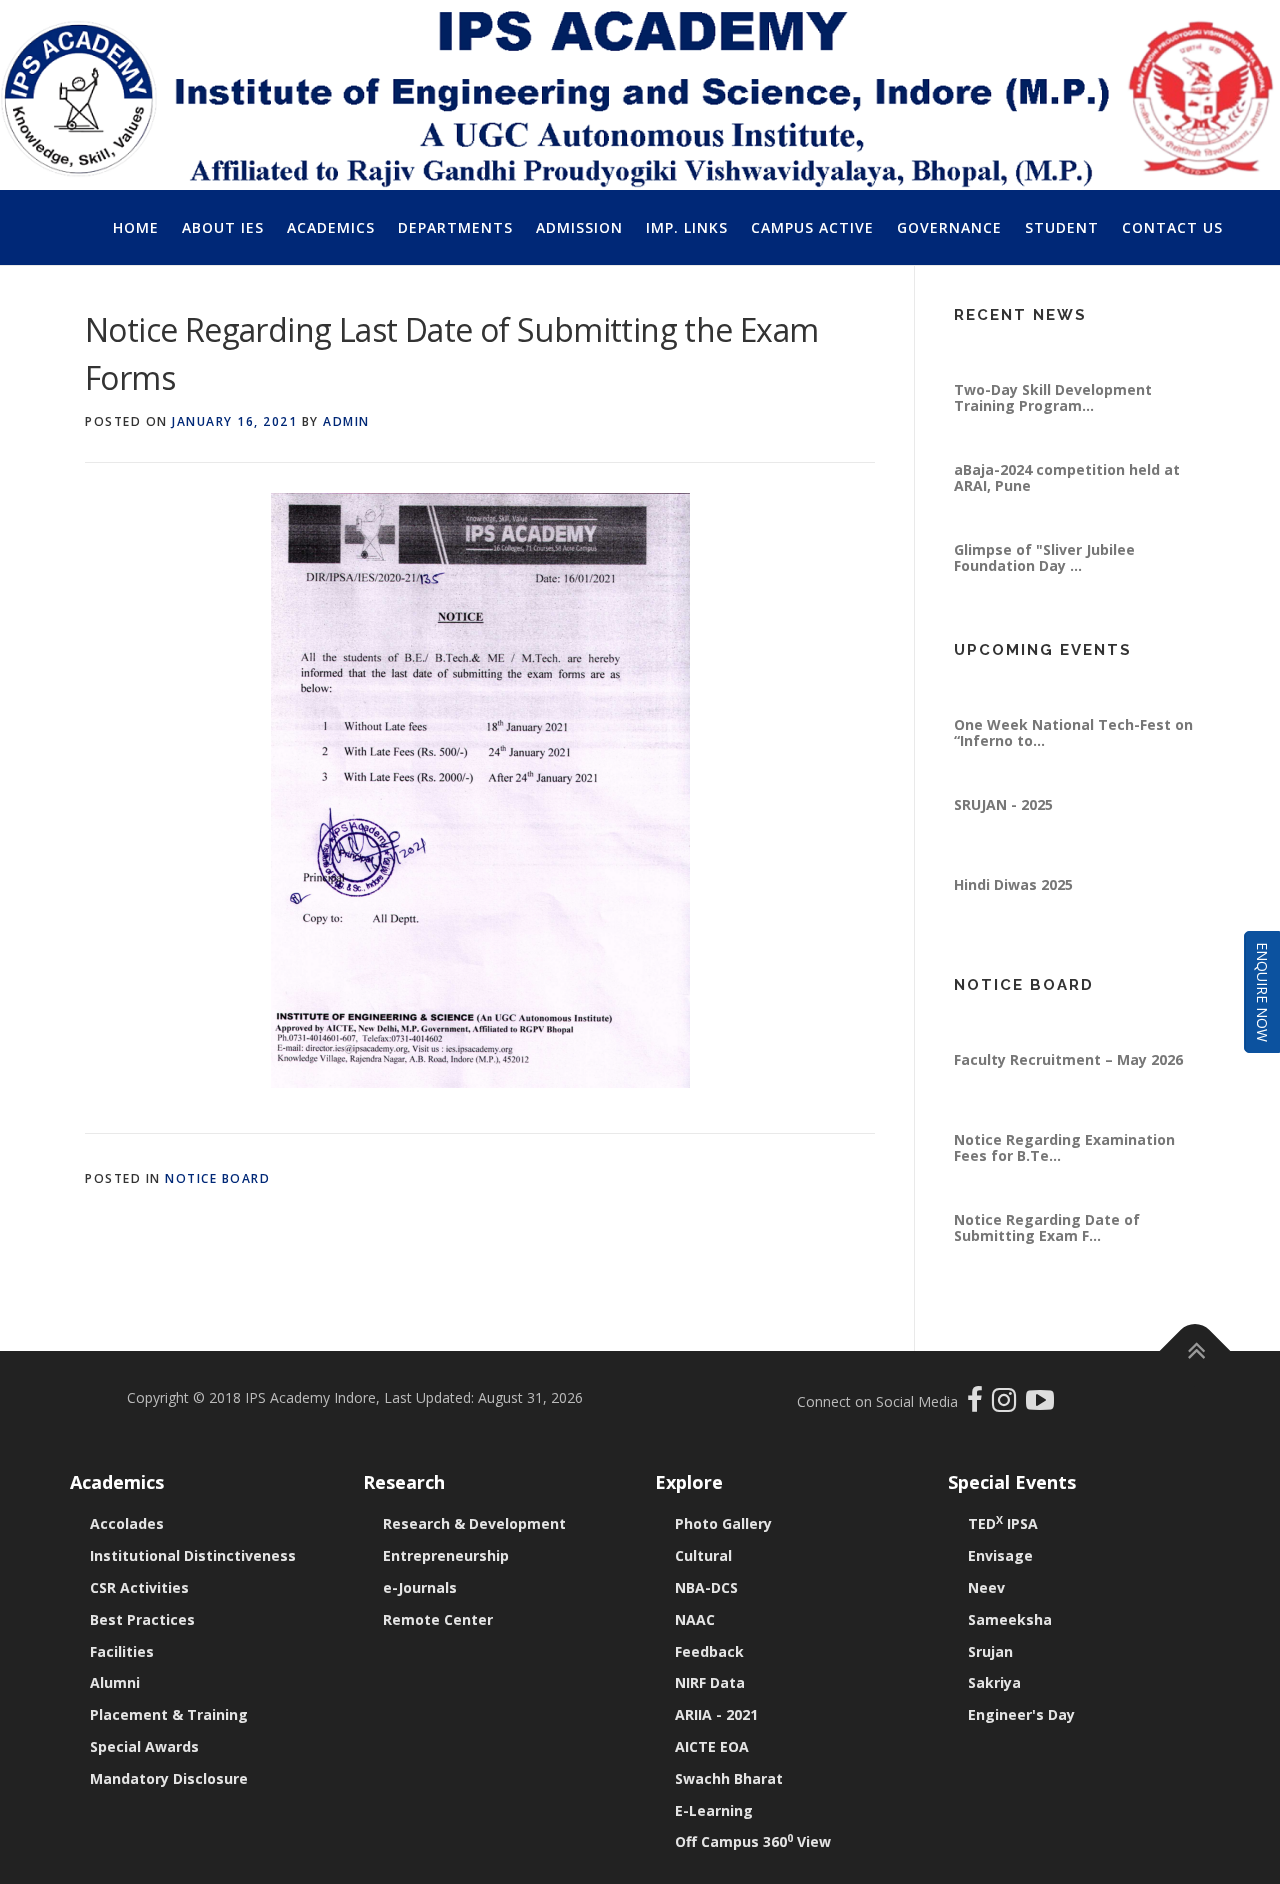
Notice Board (217, 1178)
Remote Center (438, 1619)
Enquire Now (1262, 992)
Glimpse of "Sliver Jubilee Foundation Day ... (1044, 591)
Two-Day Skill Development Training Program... (1053, 431)
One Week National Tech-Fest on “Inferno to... (1073, 766)
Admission (579, 227)
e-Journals (420, 1587)
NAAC (695, 1619)
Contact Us (1172, 227)
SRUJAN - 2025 (1003, 838)
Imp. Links (687, 227)
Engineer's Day (1021, 1714)
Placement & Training (169, 1714)
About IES (223, 227)
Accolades (127, 1523)
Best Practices (142, 1619)
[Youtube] (1040, 1404)
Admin (346, 421)
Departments (455, 227)
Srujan (990, 1651)
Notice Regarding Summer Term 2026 (1071, 1021)
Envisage (1000, 1555)
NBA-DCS (706, 1587)
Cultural (703, 1555)
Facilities (122, 1651)
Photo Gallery (723, 1523)
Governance (949, 227)
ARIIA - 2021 (716, 1714)
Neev (986, 1587)
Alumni (115, 1682)
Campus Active (812, 227)
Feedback (709, 1651)
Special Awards (144, 1746)
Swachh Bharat (729, 1778)
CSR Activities (139, 1587)
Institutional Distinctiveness (193, 1555)
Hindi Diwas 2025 (1013, 918)
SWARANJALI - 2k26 (1022, 678)
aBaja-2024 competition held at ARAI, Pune (1067, 511)
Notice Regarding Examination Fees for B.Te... (1064, 1181)
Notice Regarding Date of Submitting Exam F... (1047, 1261)
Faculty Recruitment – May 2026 (1068, 1093)
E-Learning (714, 1810)
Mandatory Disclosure (169, 1778)
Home (136, 227)
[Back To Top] (1195, 1351)
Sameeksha (1010, 1619)
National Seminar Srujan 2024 (1059, 343)
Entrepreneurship (446, 1555)
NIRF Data (710, 1682)
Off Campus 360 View (753, 1841)
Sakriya (994, 1682)
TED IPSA (1003, 1523)
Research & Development (474, 1523)
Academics (331, 227)
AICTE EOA (712, 1746)
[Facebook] (977, 1404)
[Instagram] (1009, 1404)
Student (1062, 227)
